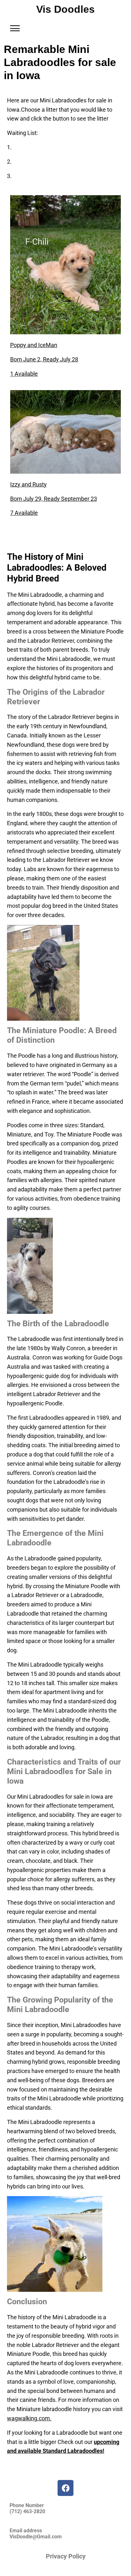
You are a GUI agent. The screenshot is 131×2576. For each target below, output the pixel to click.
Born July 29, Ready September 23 (54, 499)
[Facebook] (65, 2488)
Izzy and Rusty (28, 484)
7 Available (24, 513)
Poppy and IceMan (34, 345)
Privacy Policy (66, 2556)
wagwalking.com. (29, 2418)
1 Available (24, 374)
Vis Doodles (65, 9)
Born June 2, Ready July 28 (44, 359)
